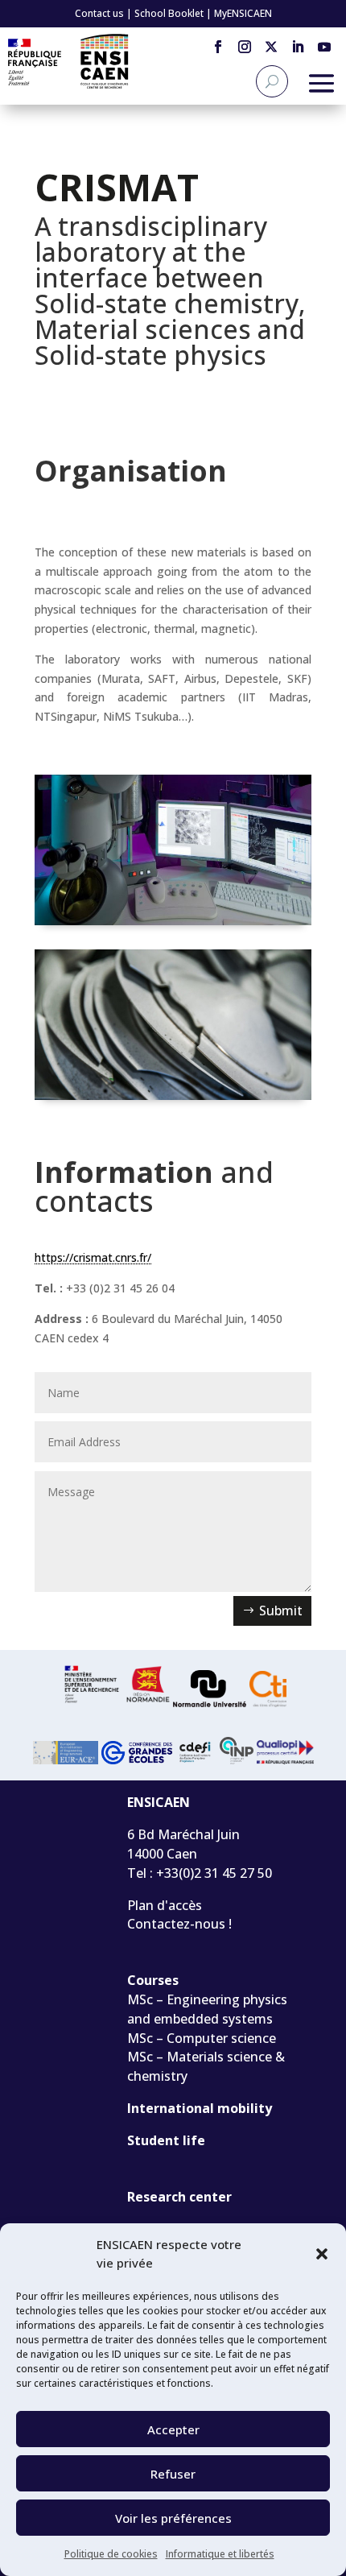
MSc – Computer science (202, 2038)
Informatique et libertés (220, 2554)
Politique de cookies (111, 2554)
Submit (281, 1611)
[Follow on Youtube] (324, 46)
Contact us (99, 13)
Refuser (173, 2474)
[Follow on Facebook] (218, 46)
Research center (179, 2197)
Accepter (173, 2429)
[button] (322, 2254)
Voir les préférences (173, 2518)
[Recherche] (272, 81)
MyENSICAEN (243, 13)
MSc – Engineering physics (207, 1999)
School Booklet (169, 13)
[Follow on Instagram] (244, 46)
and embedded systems (200, 2019)
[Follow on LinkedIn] (297, 46)
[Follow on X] (271, 46)
